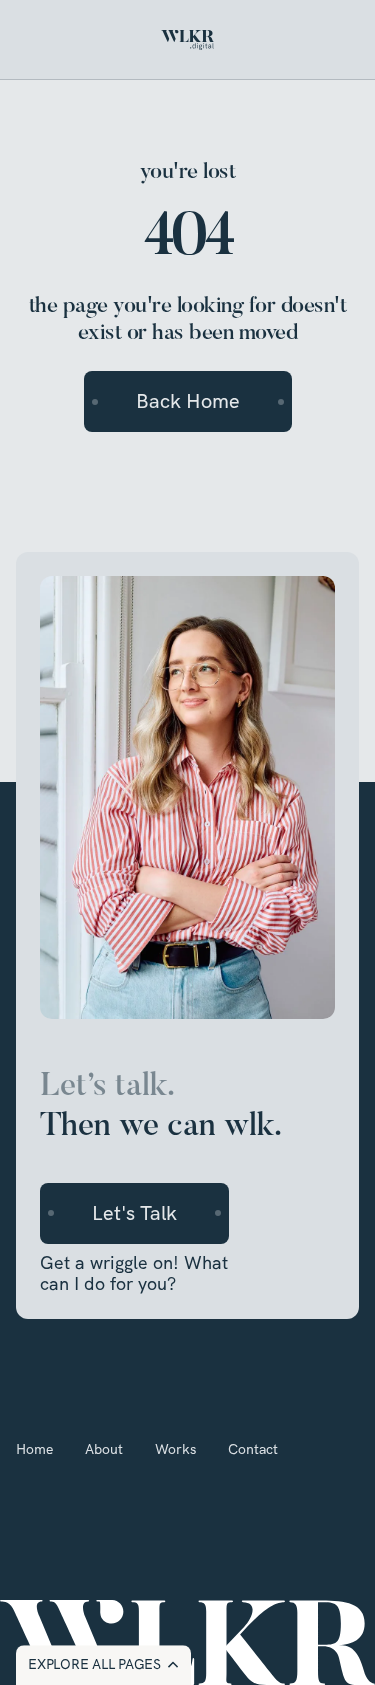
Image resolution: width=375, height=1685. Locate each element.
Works (175, 1449)
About (104, 1449)
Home (34, 1449)
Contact (253, 1449)
